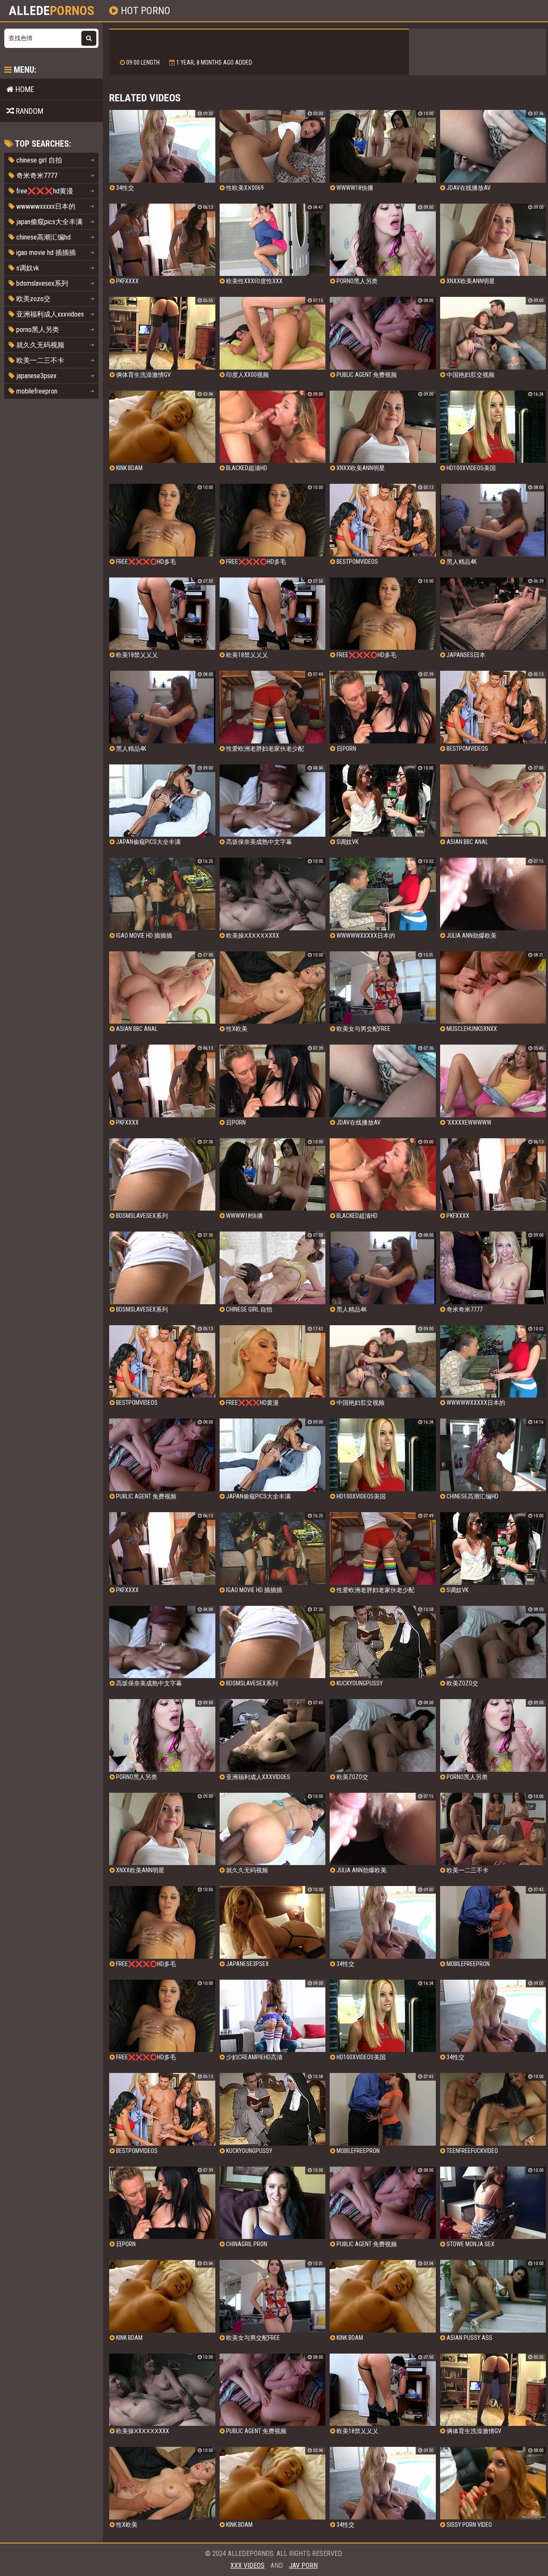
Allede (51, 11)
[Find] (89, 38)
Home (24, 89)
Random (29, 111)
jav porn (303, 2566)
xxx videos (247, 2566)
